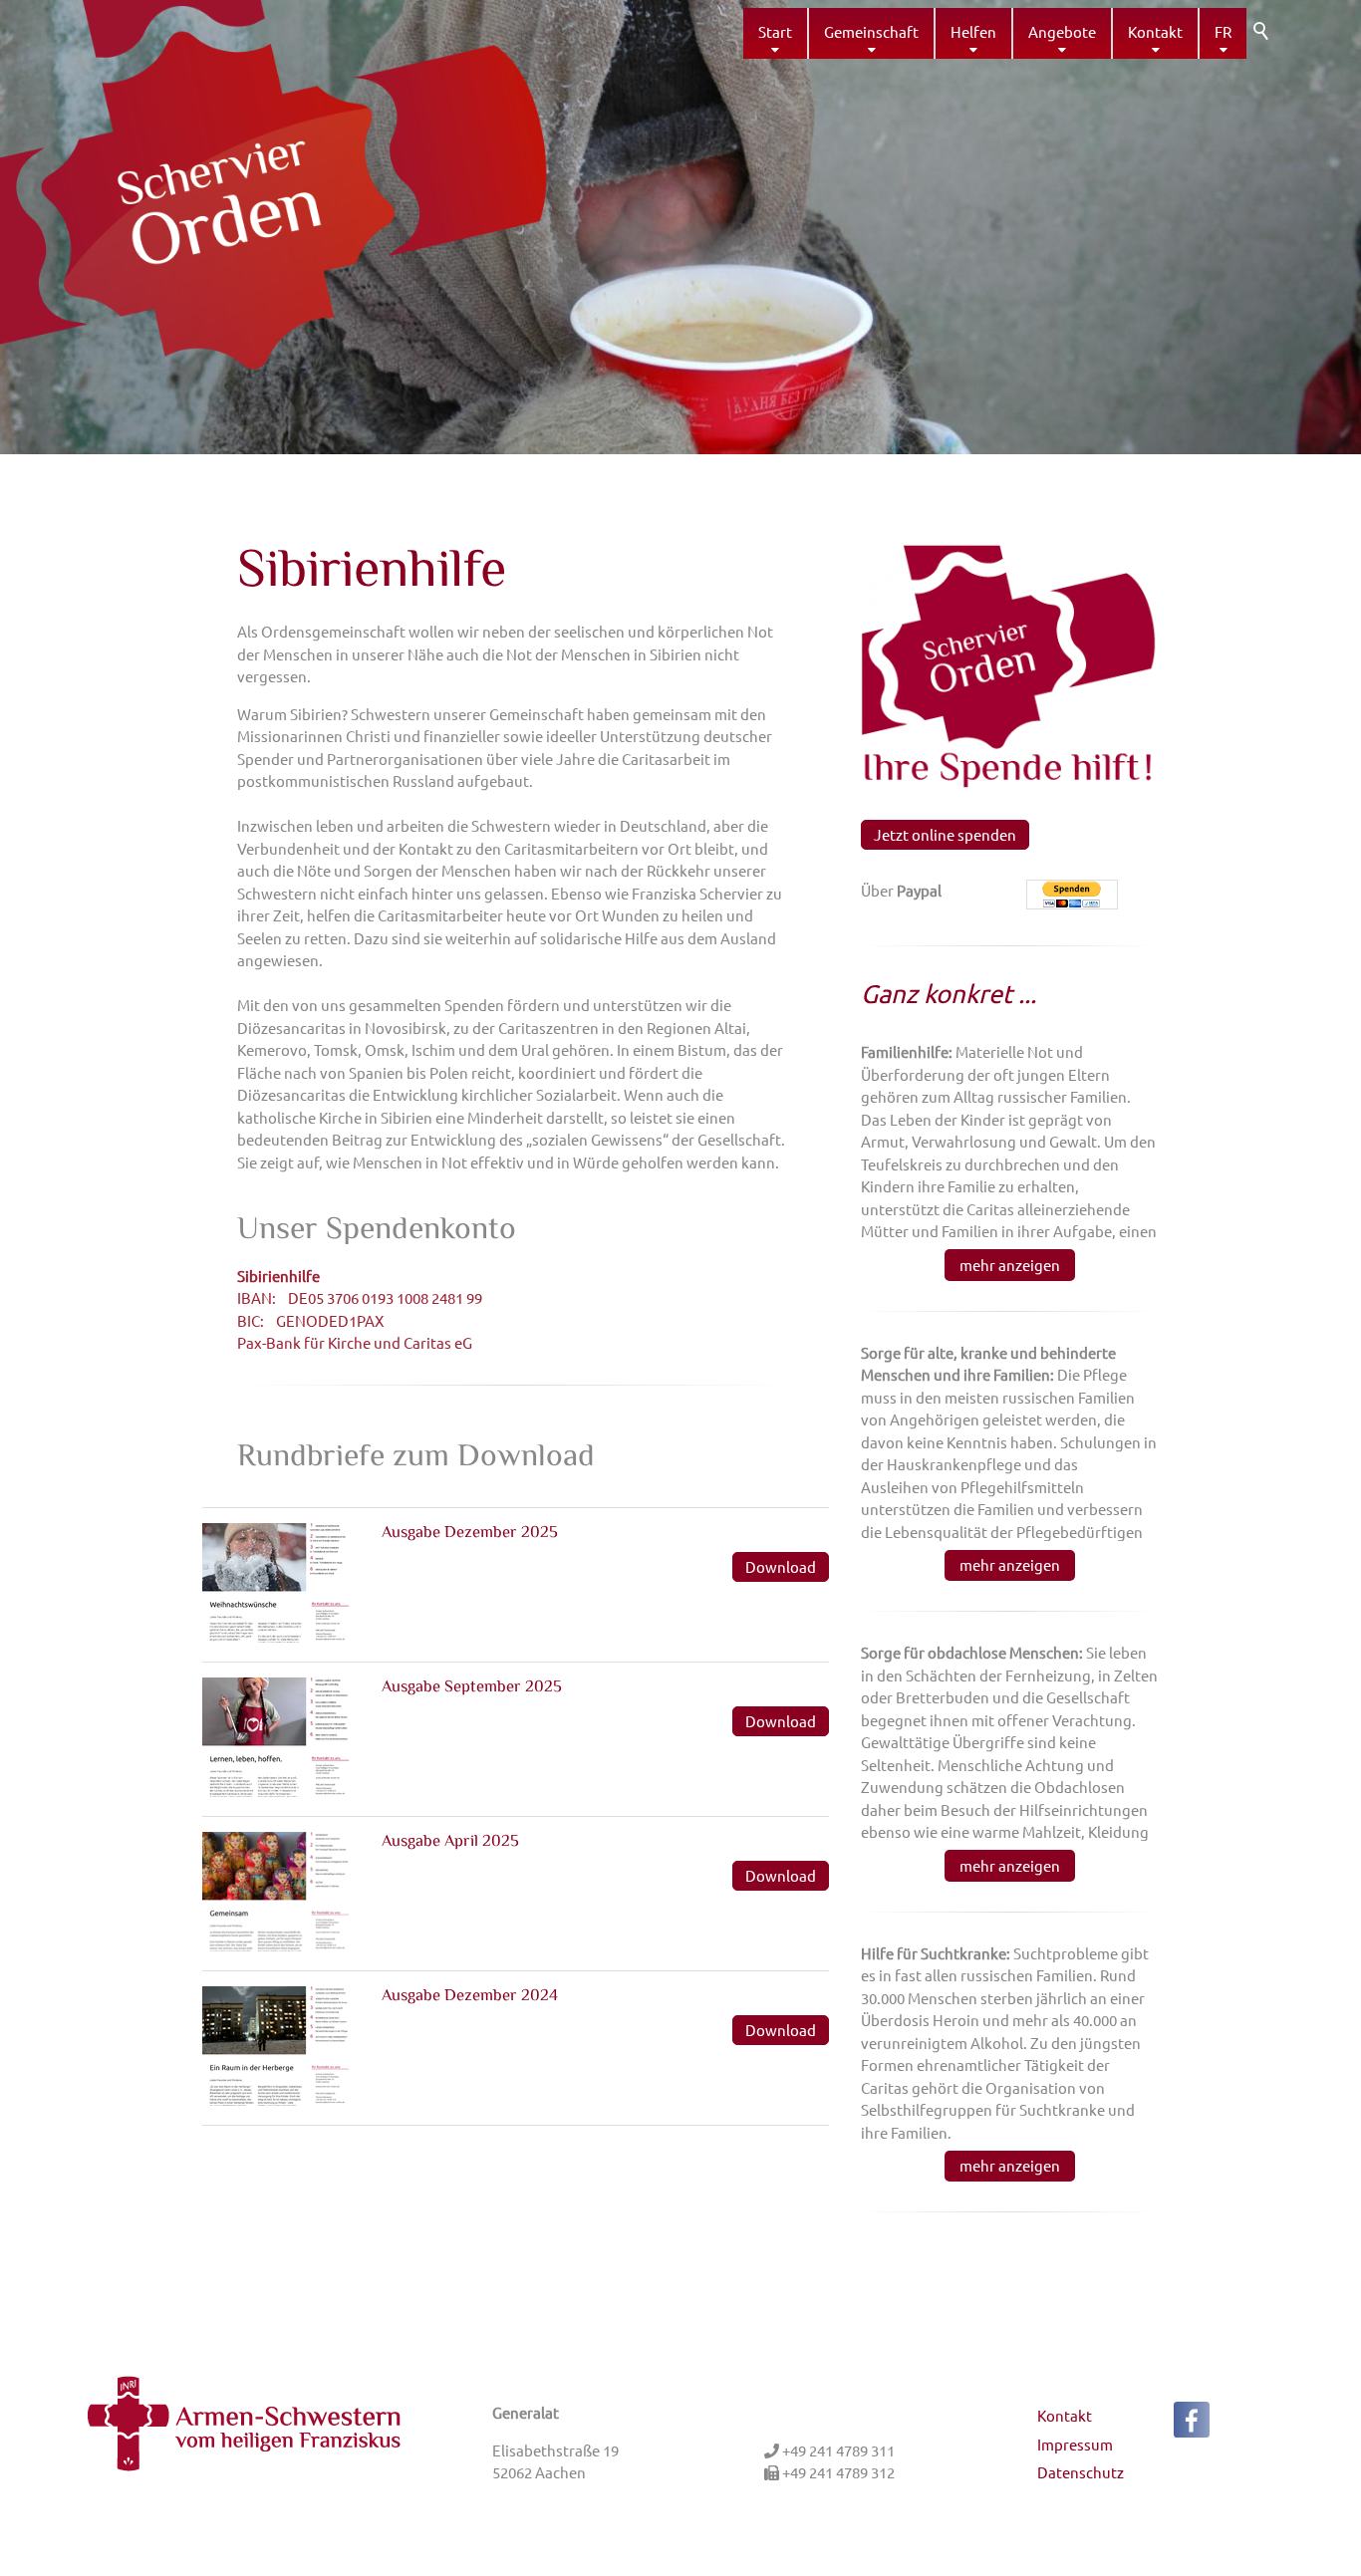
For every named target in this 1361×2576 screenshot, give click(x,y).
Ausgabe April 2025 (450, 1842)
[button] (1192, 2420)
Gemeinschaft (871, 31)
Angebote (1062, 31)
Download (781, 1566)
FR (1223, 31)
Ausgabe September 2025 (472, 1687)
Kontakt (1155, 31)
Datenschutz (1081, 2472)
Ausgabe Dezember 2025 (470, 1533)
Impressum (1075, 2444)
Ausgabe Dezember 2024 (470, 1996)
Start (775, 31)
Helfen (973, 31)
